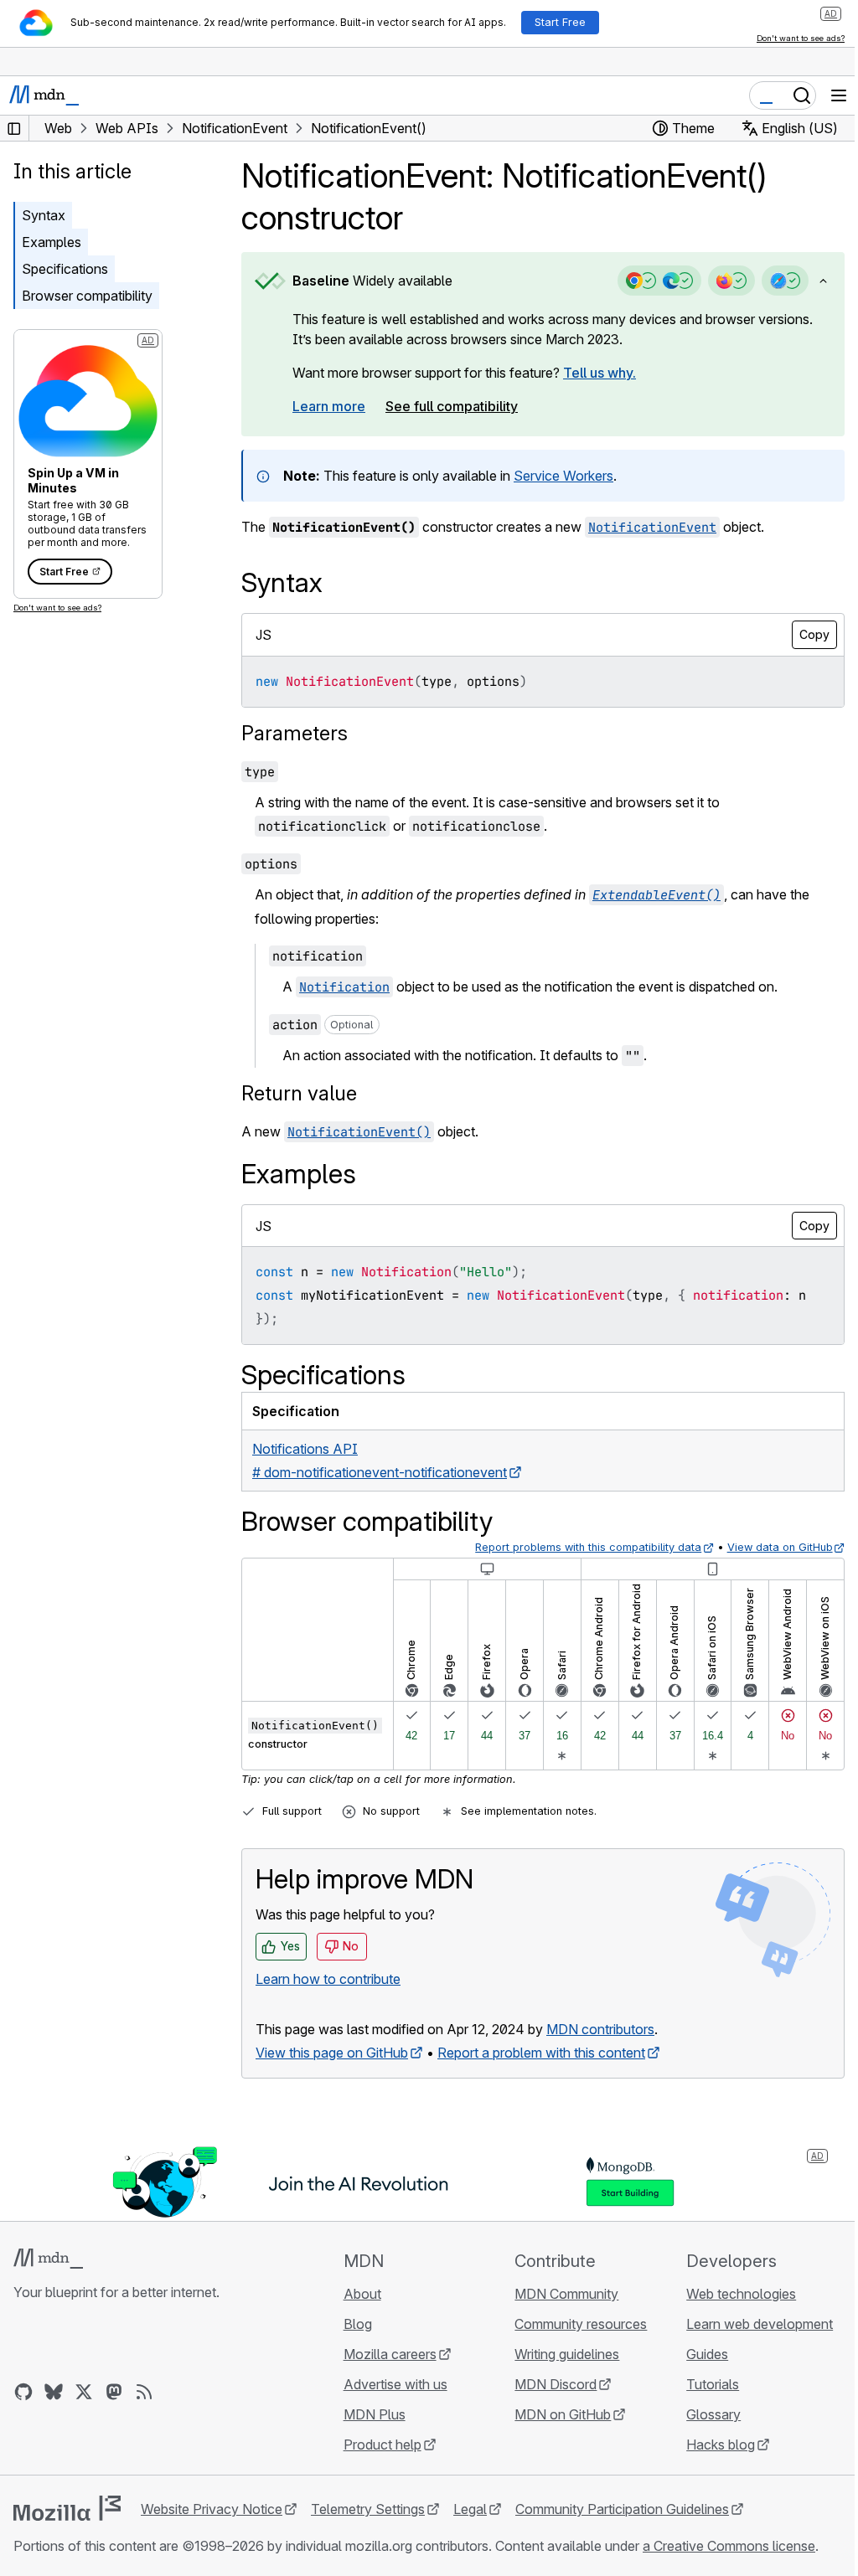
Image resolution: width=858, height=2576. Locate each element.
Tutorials (713, 2384)
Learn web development (760, 2324)
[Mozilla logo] (67, 2508)
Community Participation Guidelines (622, 2509)
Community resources (581, 2324)
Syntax (44, 215)
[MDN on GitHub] (23, 2392)
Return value (299, 1093)
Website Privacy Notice (212, 2509)
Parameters (295, 733)
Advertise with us (395, 2384)
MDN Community (566, 2294)
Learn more (329, 406)
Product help (382, 2445)
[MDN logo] (48, 2259)
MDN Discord (556, 2384)
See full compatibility (452, 406)
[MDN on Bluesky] (54, 2392)
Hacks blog (721, 2445)
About (362, 2294)
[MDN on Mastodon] (114, 2392)
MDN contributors (600, 2029)
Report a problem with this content (541, 2053)
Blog (358, 2324)
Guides (707, 2354)
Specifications (65, 269)
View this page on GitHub (332, 2053)
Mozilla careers (390, 2354)
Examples (52, 242)
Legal (470, 2509)
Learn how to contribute (328, 1979)
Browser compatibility (87, 296)
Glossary (713, 2414)
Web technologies (741, 2294)
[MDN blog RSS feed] (144, 2392)
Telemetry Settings (368, 2509)
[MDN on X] (84, 2392)
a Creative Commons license (729, 2546)
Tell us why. (600, 373)
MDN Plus (375, 2414)
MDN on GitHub (563, 2414)
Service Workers (563, 476)
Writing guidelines (567, 2354)
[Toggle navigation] (839, 95)
